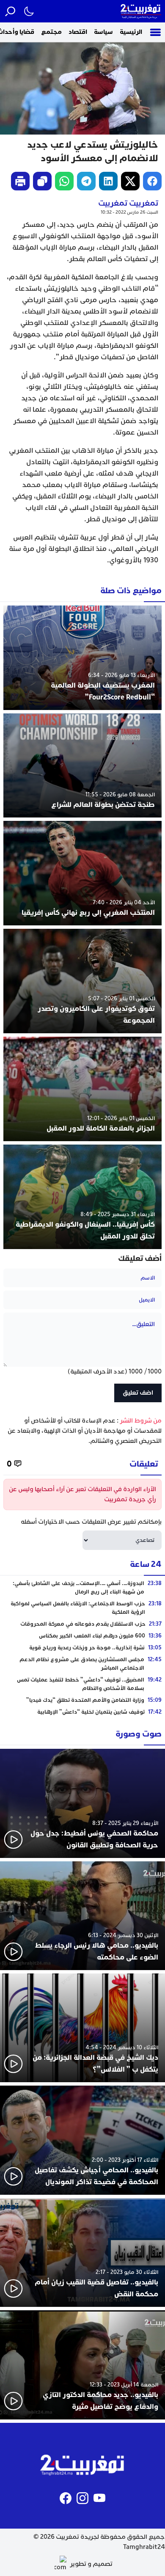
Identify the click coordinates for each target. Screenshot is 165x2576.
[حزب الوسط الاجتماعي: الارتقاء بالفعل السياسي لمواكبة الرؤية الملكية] (82, 1608)
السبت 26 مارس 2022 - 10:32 (129, 212)
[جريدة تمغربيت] (141, 11)
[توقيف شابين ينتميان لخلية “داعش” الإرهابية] (82, 1712)
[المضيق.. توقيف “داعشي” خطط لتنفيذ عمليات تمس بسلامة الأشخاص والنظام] (82, 1684)
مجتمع (51, 32)
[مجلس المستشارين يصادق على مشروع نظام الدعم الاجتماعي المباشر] (82, 1664)
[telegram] (86, 181)
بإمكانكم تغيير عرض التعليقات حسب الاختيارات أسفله (91, 1522)
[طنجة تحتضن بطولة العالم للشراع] (82, 766)
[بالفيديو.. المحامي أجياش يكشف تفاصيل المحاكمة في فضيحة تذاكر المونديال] (82, 2140)
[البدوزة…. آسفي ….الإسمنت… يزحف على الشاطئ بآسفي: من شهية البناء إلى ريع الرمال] (82, 1588)
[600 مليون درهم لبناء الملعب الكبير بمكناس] (82, 1636)
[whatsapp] (64, 181)
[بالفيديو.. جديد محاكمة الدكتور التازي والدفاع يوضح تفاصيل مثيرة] (82, 2365)
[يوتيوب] (99, 2498)
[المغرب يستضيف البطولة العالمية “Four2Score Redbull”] (82, 658)
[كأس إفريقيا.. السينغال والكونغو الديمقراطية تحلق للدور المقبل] (82, 1197)
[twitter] (130, 181)
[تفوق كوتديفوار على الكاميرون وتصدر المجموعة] (82, 981)
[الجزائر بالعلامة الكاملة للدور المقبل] (82, 1089)
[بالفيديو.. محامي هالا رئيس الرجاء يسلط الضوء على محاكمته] (82, 1916)
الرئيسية (131, 32)
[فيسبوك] (66, 2498)
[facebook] (152, 181)
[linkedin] (108, 181)
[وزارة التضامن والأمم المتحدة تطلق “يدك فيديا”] (82, 1700)
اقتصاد (78, 32)
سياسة (103, 32)
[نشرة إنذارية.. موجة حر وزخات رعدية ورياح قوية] (82, 1648)
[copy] (42, 181)
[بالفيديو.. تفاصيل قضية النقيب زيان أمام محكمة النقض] (82, 2253)
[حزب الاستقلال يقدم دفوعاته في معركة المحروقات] (82, 1624)
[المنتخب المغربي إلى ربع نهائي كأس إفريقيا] (82, 873)
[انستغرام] (82, 2498)
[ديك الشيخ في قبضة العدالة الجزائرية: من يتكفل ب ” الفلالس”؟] (82, 2028)
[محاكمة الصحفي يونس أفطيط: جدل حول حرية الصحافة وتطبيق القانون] (82, 1803)
